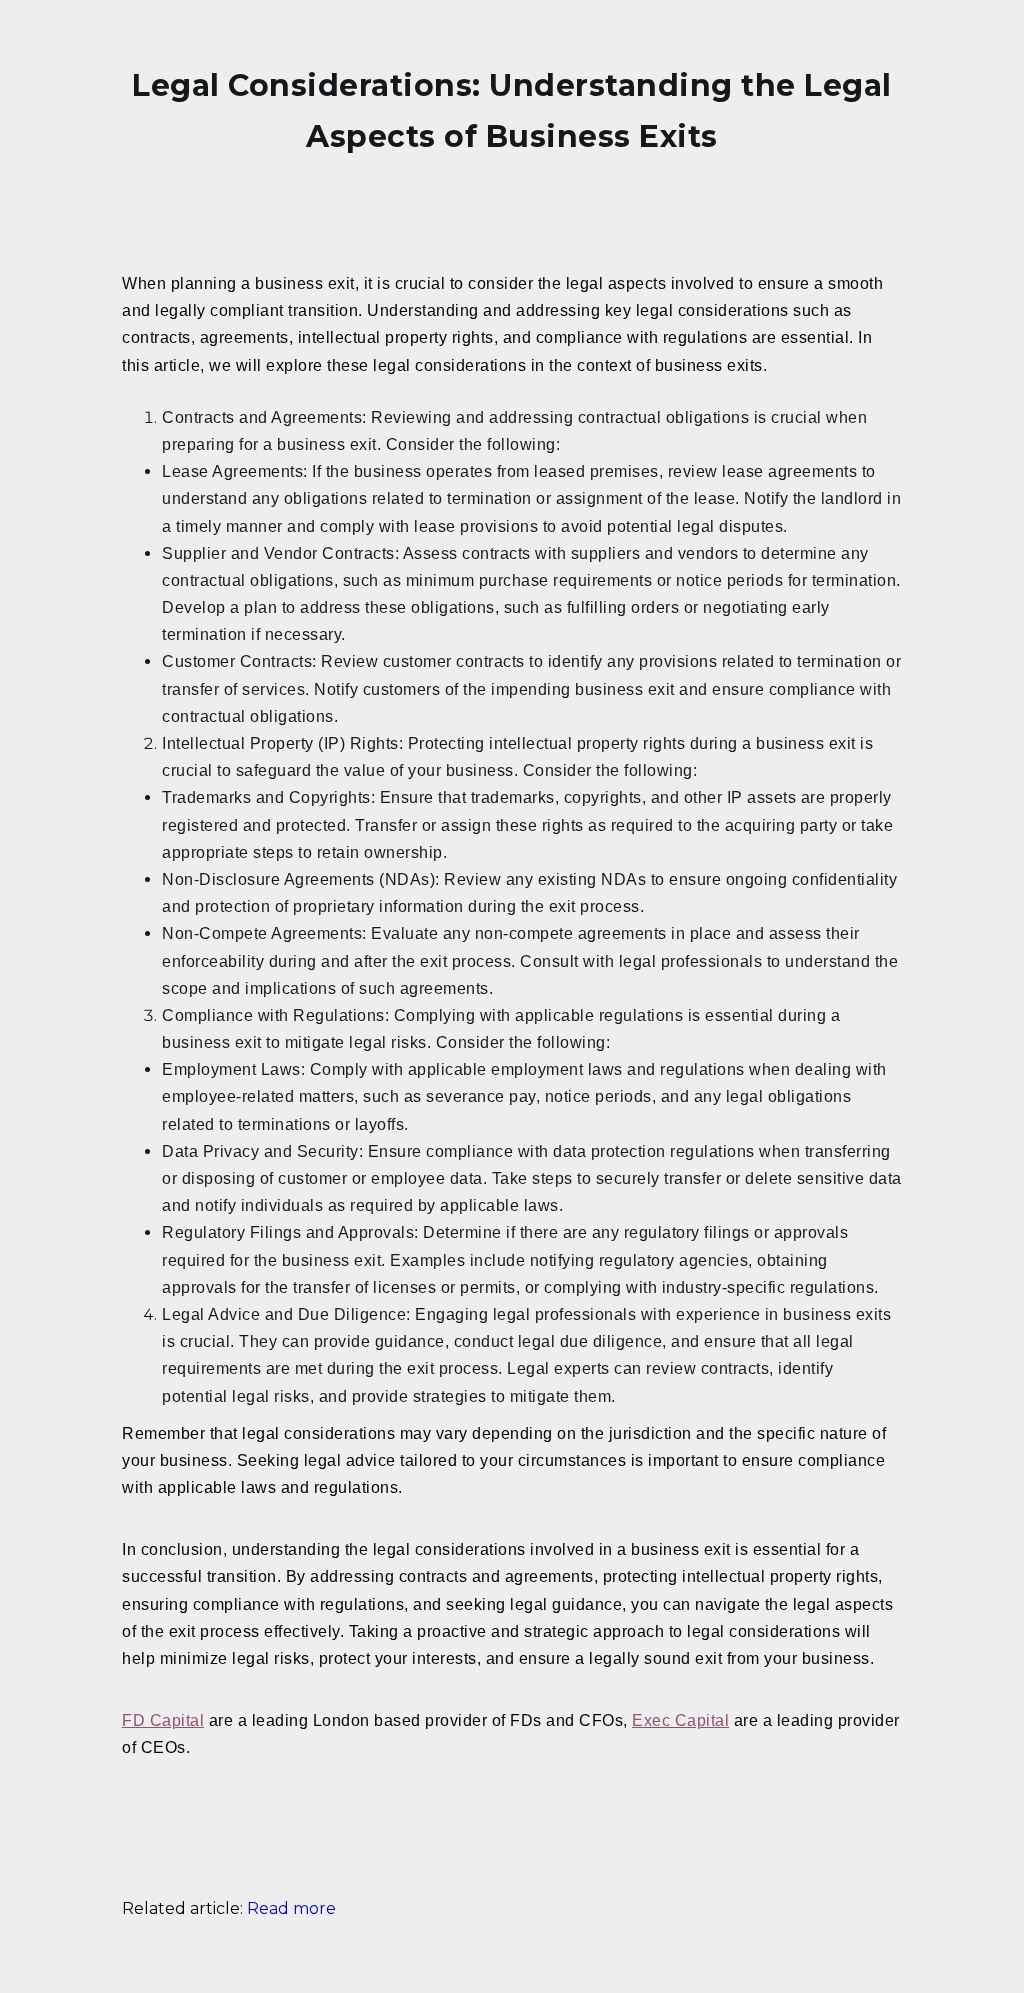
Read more (291, 1908)
